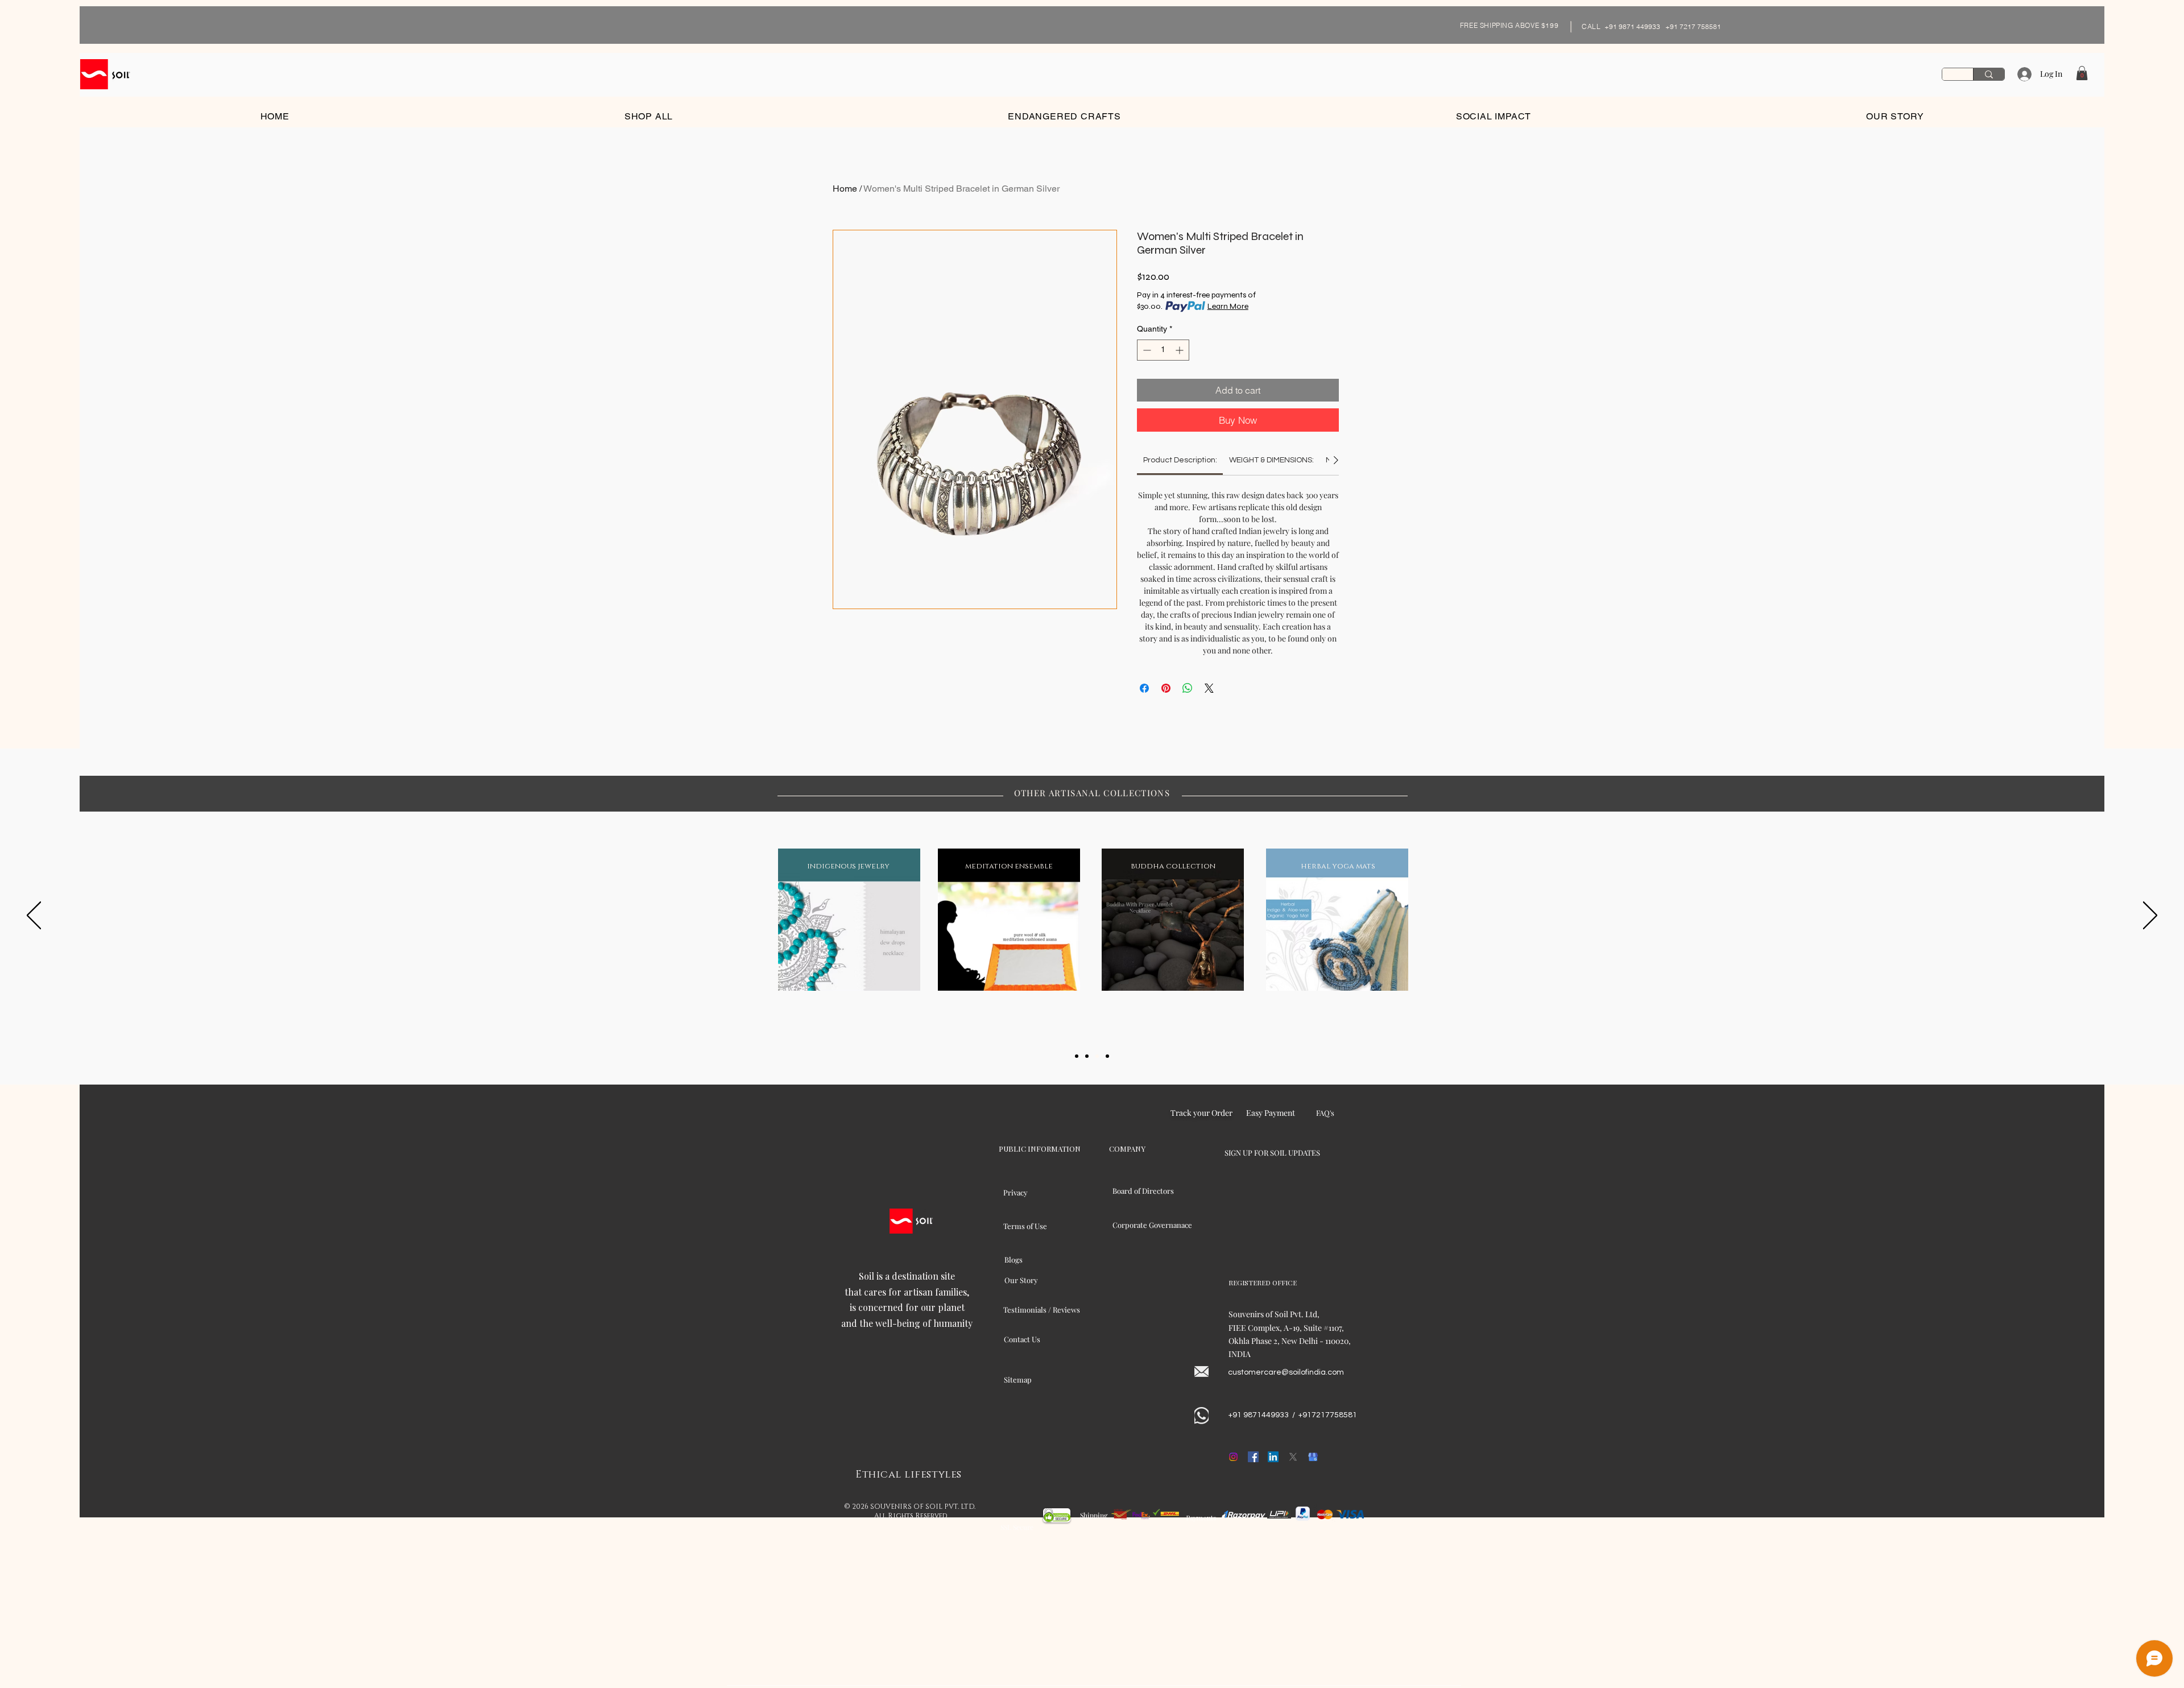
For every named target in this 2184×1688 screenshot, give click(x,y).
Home (845, 189)
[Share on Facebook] (1144, 688)
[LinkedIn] (1273, 1457)
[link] (1180, 460)
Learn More (1228, 306)
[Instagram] (1233, 1457)
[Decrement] (1146, 350)
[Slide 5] (1107, 1056)
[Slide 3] (1097, 1056)
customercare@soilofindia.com (1286, 1372)
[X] (1293, 1457)
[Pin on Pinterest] (1166, 688)
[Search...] (1989, 74)
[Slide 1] (1077, 1056)
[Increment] (1180, 350)
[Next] (2150, 916)
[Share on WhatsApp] (1188, 688)
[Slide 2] (1087, 1056)
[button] (2082, 73)
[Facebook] (1253, 1457)
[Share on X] (1209, 688)
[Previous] (34, 916)
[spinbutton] (1163, 350)
